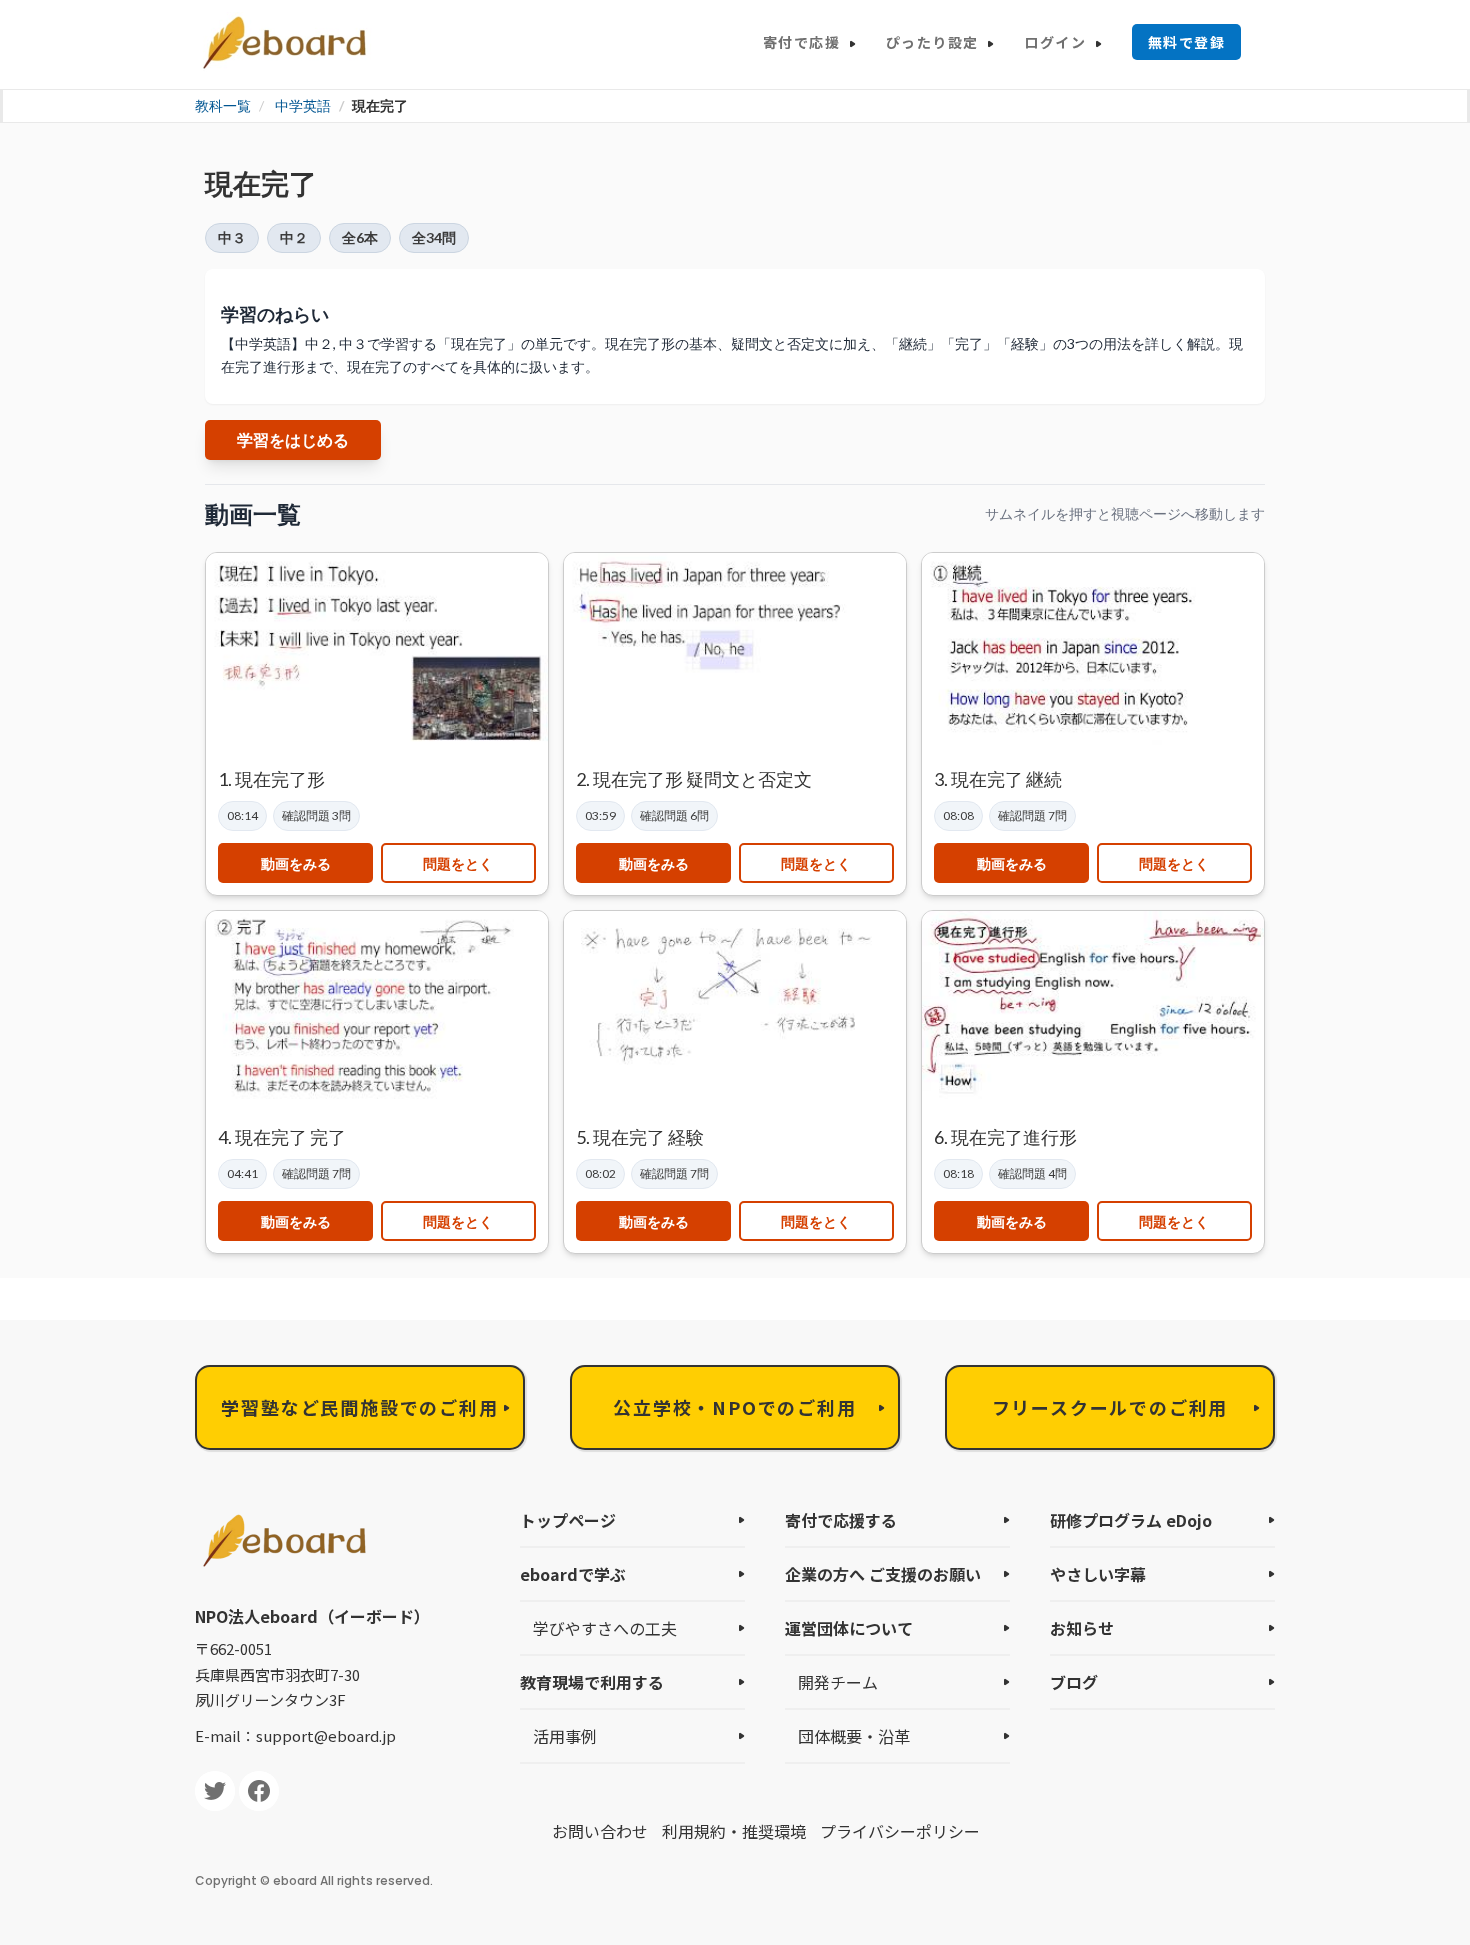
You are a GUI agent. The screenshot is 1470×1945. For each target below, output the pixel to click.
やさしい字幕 (1098, 1574)
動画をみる (296, 863)
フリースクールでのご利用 (1110, 1407)
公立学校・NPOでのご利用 (734, 1407)
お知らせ (1082, 1628)
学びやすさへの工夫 (605, 1628)
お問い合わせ (600, 1831)
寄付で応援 (801, 42)
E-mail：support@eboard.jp (295, 1735)
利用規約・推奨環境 (734, 1831)
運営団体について (849, 1628)
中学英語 (303, 105)
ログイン (1055, 42)
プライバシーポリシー (900, 1831)
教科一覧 (223, 105)
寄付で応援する (841, 1520)
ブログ (1074, 1682)
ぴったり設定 (932, 42)
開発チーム (838, 1682)
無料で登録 (1186, 42)
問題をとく (458, 863)
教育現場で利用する (592, 1682)
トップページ (568, 1520)
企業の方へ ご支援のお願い (883, 1574)
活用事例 (565, 1736)
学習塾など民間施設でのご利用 (359, 1407)
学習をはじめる (293, 439)
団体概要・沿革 (854, 1736)
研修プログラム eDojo (1131, 1520)
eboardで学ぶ (573, 1574)
